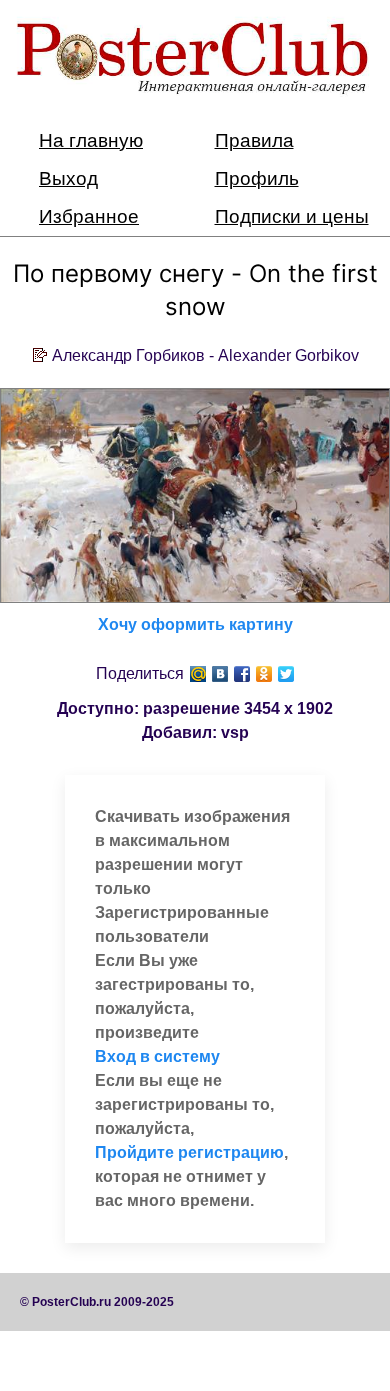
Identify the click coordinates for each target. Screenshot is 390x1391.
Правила (254, 140)
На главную (91, 140)
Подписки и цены (292, 216)
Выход (68, 178)
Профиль (257, 178)
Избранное (89, 216)
